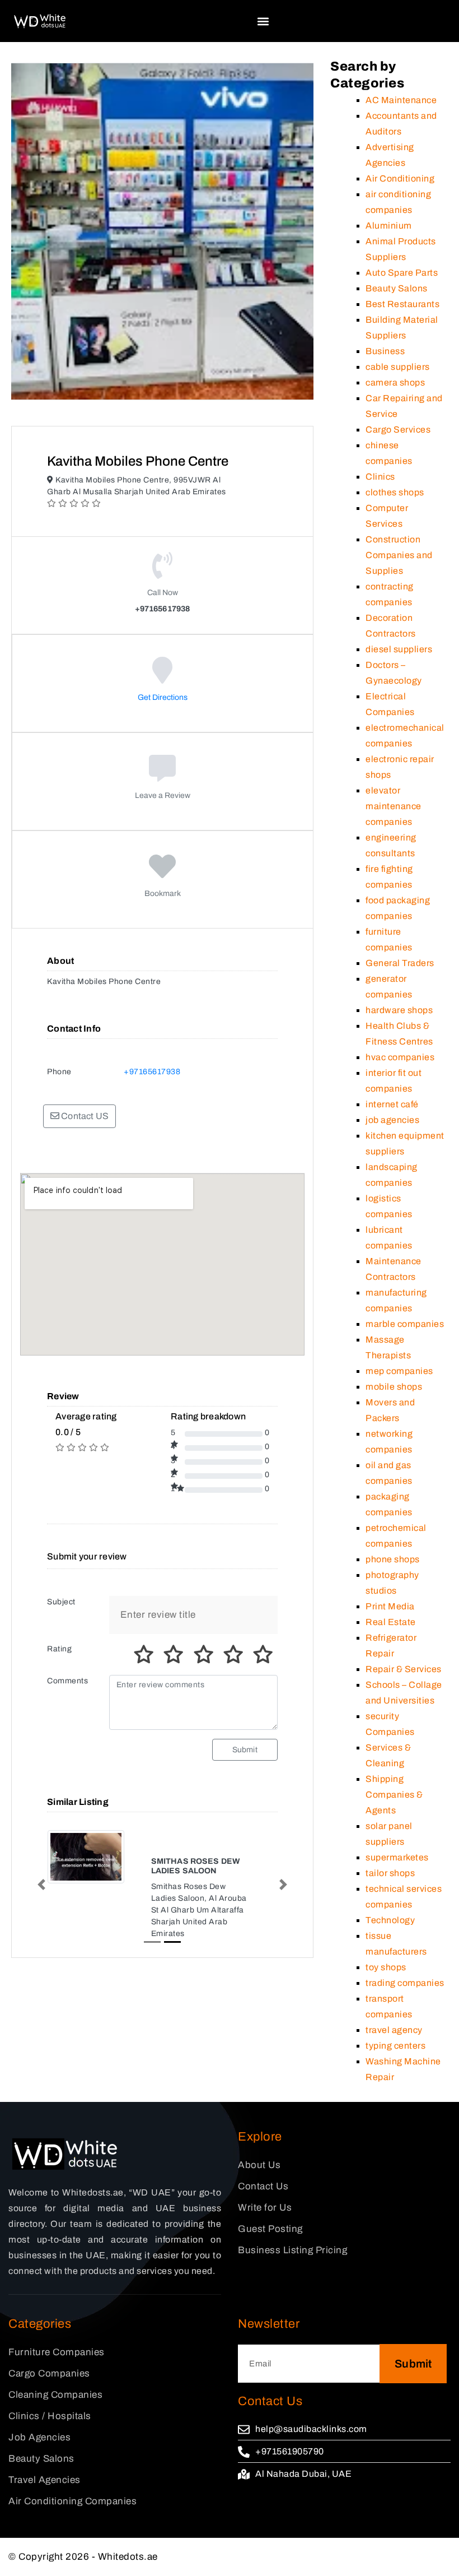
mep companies (399, 1371)
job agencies (392, 1120)
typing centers (395, 2046)
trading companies (405, 1983)
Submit (245, 1750)
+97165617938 (152, 1072)
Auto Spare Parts (402, 273)
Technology (390, 1920)
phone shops (393, 1559)
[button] (263, 21)
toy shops (386, 1967)
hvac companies (400, 1057)
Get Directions (163, 697)
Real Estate (391, 1622)
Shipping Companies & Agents (394, 1795)
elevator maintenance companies (394, 806)
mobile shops (394, 1387)
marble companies (405, 1324)
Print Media (390, 1606)
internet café (392, 1104)
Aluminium (389, 226)
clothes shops (395, 492)
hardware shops (399, 1010)
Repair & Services (404, 1669)
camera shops (395, 382)
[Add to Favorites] (163, 874)
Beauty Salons (397, 288)
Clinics (380, 477)
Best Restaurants (402, 304)
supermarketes (397, 1857)
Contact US (84, 1116)
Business (385, 351)
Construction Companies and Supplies (399, 555)
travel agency (394, 2030)
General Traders (400, 963)
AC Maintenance (401, 100)
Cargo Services (398, 430)
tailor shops (390, 1873)
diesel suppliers (399, 649)
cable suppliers (398, 367)
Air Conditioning (400, 178)
